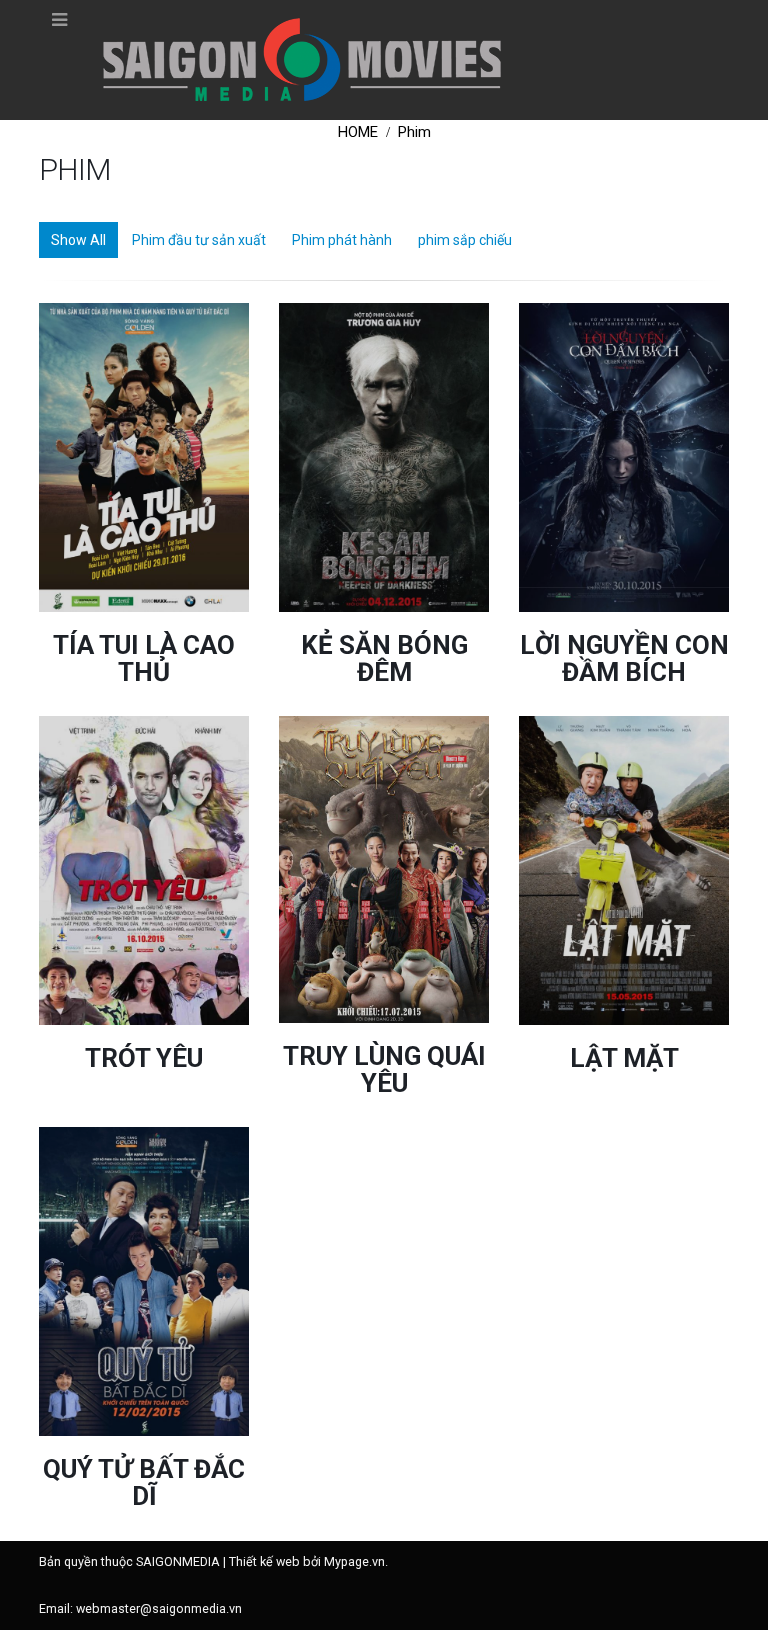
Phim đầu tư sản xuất (199, 240)
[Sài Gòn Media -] (302, 60)
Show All (78, 240)
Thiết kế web (264, 1561)
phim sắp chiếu (465, 240)
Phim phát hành (342, 240)
